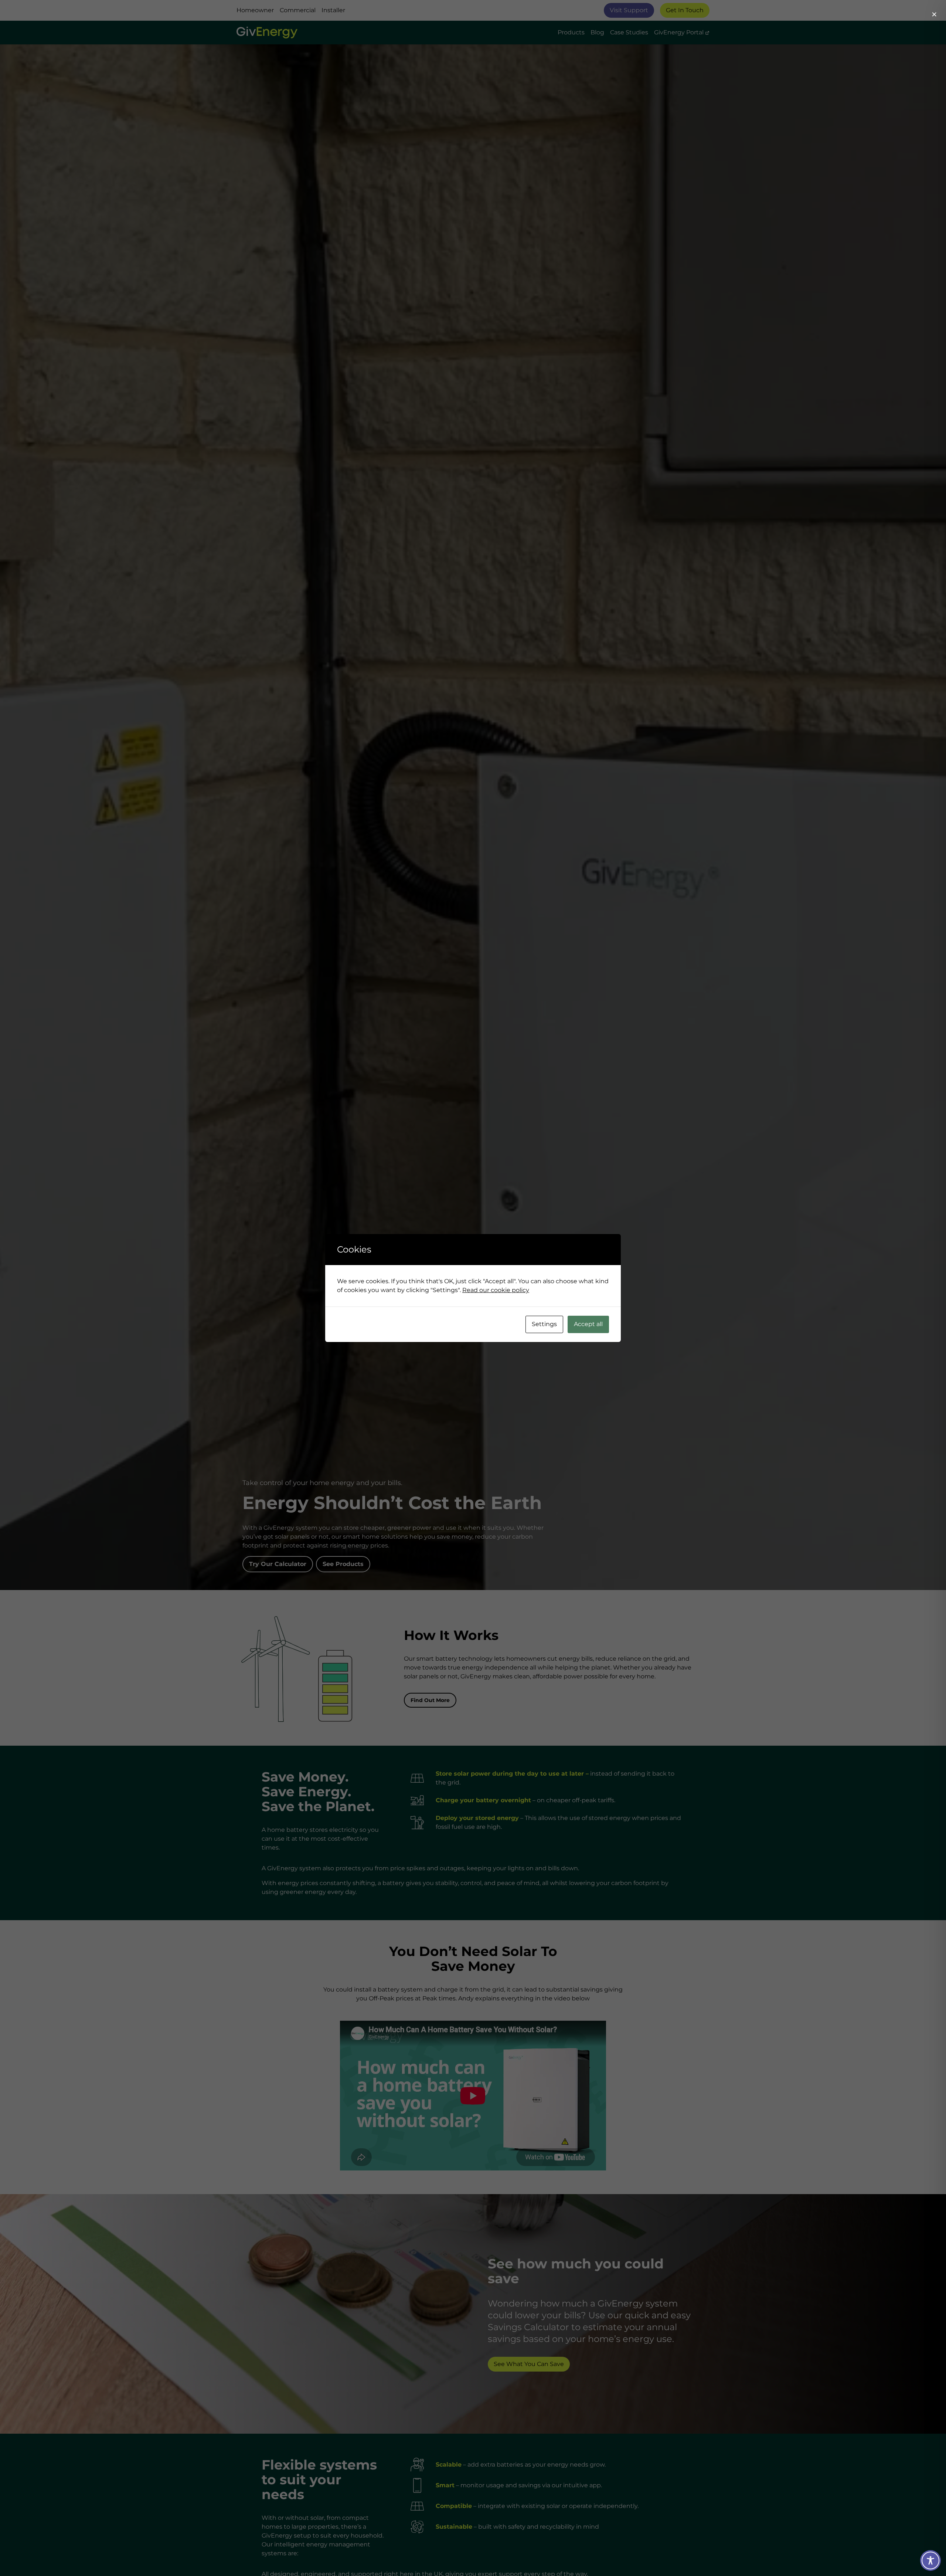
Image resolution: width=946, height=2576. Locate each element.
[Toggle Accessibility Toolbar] (930, 2560)
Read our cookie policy (496, 1290)
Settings (544, 1324)
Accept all (588, 1324)
